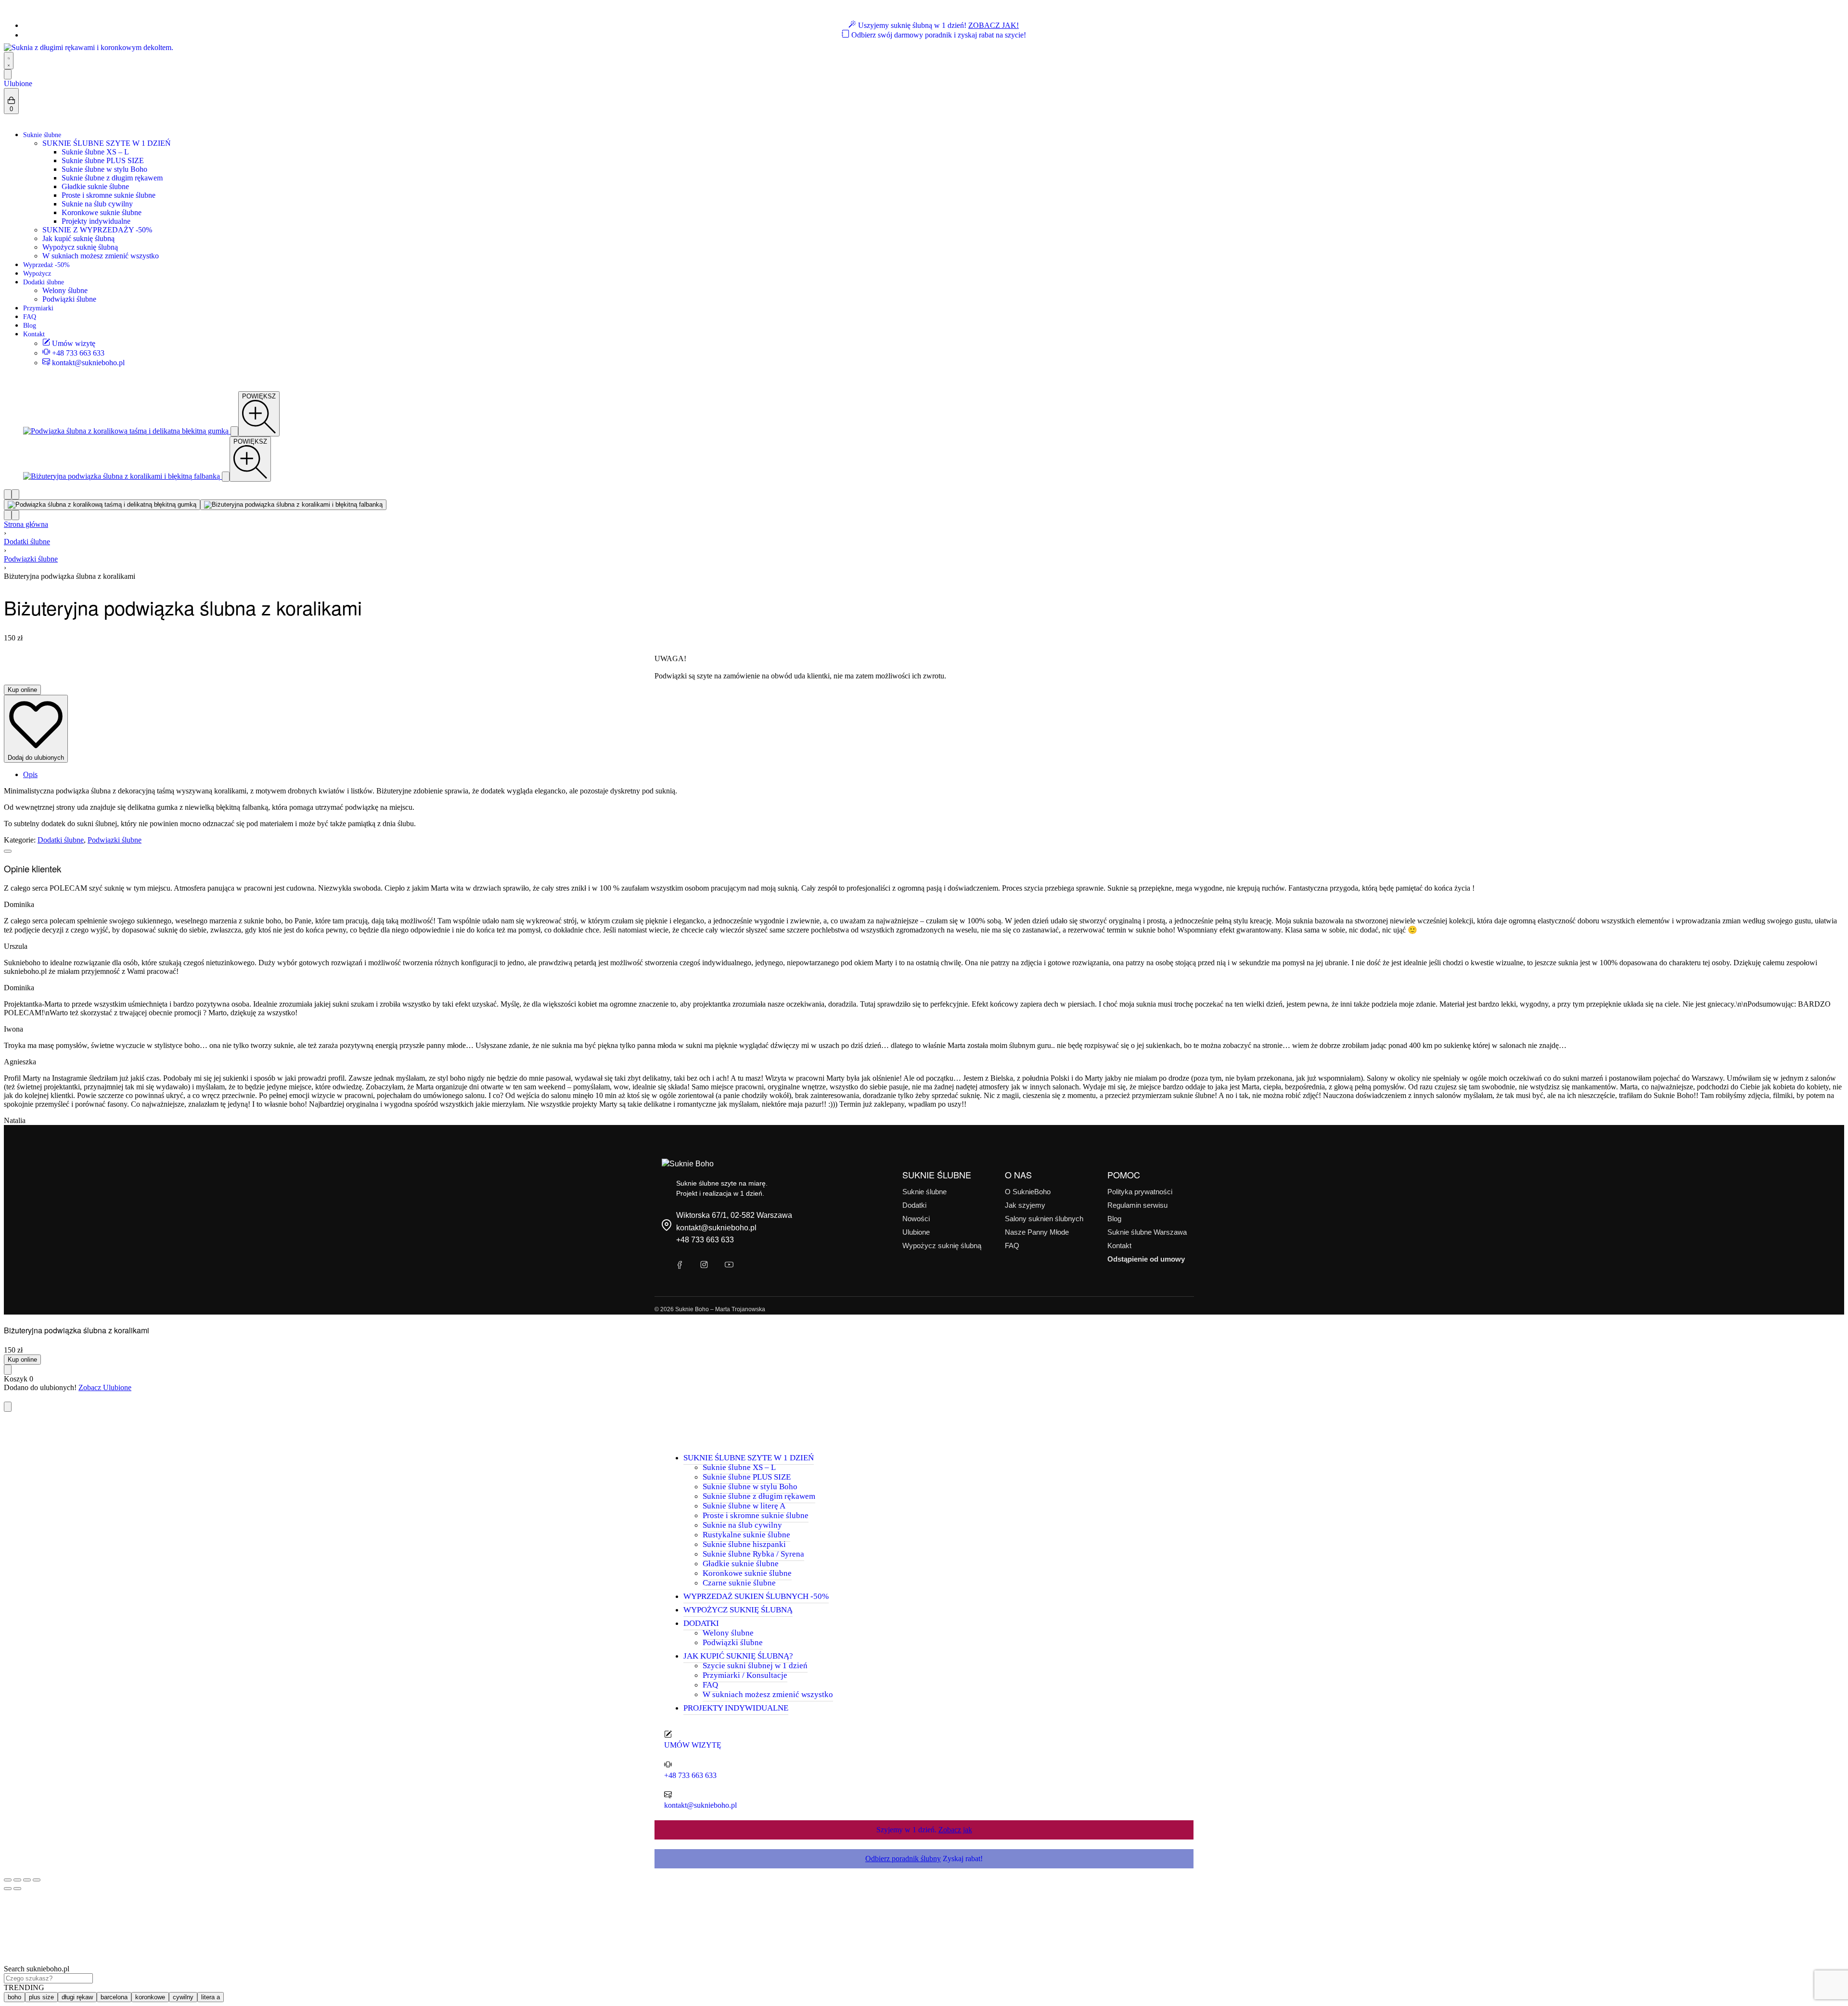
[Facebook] (679, 1265)
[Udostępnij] (27, 1880)
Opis (30, 774)
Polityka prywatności (1140, 1192)
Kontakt (1119, 1246)
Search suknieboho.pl (37, 1969)
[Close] (8, 1407)
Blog (1114, 1219)
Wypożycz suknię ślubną (942, 1246)
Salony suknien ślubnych (1044, 1219)
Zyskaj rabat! (924, 1859)
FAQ (1012, 1246)
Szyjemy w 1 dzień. (924, 1830)
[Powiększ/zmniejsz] (8, 1880)
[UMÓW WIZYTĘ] (668, 1734)
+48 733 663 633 (705, 1240)
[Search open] (9, 61)
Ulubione (18, 83)
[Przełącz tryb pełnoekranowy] (17, 1880)
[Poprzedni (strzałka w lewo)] (8, 1889)
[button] (259, 414)
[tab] (934, 775)
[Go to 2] (293, 505)
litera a (211, 1997)
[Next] (15, 494)
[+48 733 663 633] (668, 1764)
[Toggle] (8, 851)
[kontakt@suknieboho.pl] (668, 1794)
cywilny (183, 1997)
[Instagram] (704, 1265)
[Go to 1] (102, 505)
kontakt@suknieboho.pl (716, 1228)
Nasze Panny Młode (1037, 1232)
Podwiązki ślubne (31, 559)
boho (14, 1997)
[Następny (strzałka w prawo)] (17, 1889)
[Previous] (8, 494)
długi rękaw (77, 1997)
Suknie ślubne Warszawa (1147, 1232)
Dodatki (914, 1205)
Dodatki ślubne (27, 542)
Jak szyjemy (1025, 1205)
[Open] (8, 74)
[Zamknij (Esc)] (37, 1880)
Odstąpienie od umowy (1146, 1259)
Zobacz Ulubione (105, 1387)
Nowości (916, 1219)
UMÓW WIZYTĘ (693, 1745)
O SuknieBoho (1028, 1192)
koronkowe (150, 1997)
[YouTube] (729, 1265)
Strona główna (26, 524)
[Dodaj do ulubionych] (8, 1370)
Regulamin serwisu (1137, 1205)
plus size (41, 1997)
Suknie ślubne (924, 1192)
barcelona (114, 1997)
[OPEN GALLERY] (127, 431)
